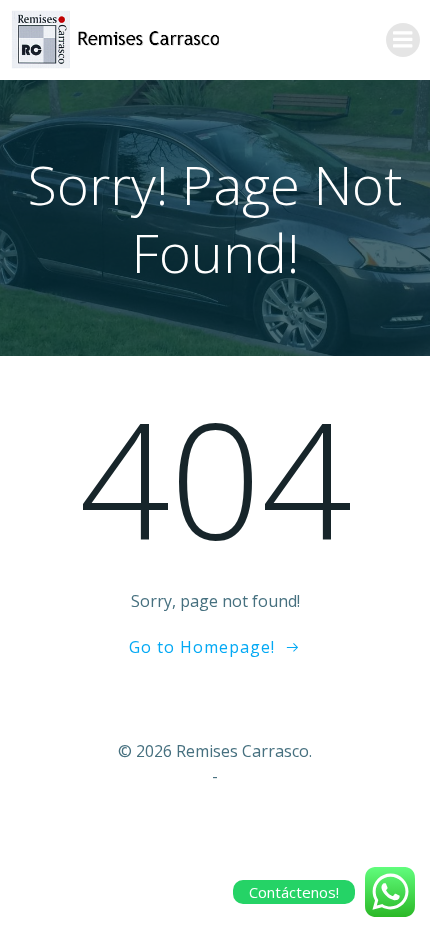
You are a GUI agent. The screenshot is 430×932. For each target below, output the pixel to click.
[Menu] (403, 40)
